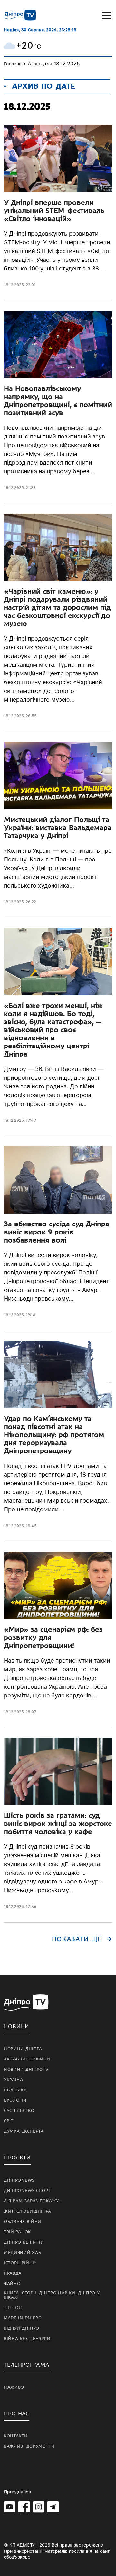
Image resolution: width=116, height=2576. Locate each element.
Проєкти (17, 2158)
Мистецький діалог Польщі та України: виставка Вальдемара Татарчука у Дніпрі (58, 828)
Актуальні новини (27, 2059)
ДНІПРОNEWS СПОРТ (27, 2191)
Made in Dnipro (23, 2318)
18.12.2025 (14, 285)
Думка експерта (24, 2131)
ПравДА (13, 2273)
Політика (15, 2090)
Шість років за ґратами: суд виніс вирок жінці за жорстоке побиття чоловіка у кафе (58, 1824)
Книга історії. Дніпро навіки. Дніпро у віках (52, 2295)
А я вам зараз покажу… (33, 2201)
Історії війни (20, 2263)
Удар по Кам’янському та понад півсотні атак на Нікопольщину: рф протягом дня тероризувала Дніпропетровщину (54, 1435)
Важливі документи (29, 2446)
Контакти (16, 2436)
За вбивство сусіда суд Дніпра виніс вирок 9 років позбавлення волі (57, 1232)
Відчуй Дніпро (22, 2328)
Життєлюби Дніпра (28, 2211)
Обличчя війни (23, 2222)
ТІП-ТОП (13, 2308)
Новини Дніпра (23, 2049)
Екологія (15, 2100)
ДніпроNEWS (19, 2180)
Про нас (17, 2414)
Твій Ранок (17, 2232)
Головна (13, 64)
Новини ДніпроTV (26, 2070)
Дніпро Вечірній (24, 2242)
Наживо (14, 2387)
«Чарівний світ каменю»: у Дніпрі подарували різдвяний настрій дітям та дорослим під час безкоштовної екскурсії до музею (57, 607)
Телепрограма (27, 2365)
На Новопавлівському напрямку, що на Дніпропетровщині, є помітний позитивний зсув (58, 401)
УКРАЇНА (14, 2080)
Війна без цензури (27, 2339)
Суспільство (19, 2111)
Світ (9, 2121)
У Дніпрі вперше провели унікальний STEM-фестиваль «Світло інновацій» (54, 211)
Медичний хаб (22, 2253)
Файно (12, 2284)
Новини (17, 2026)
